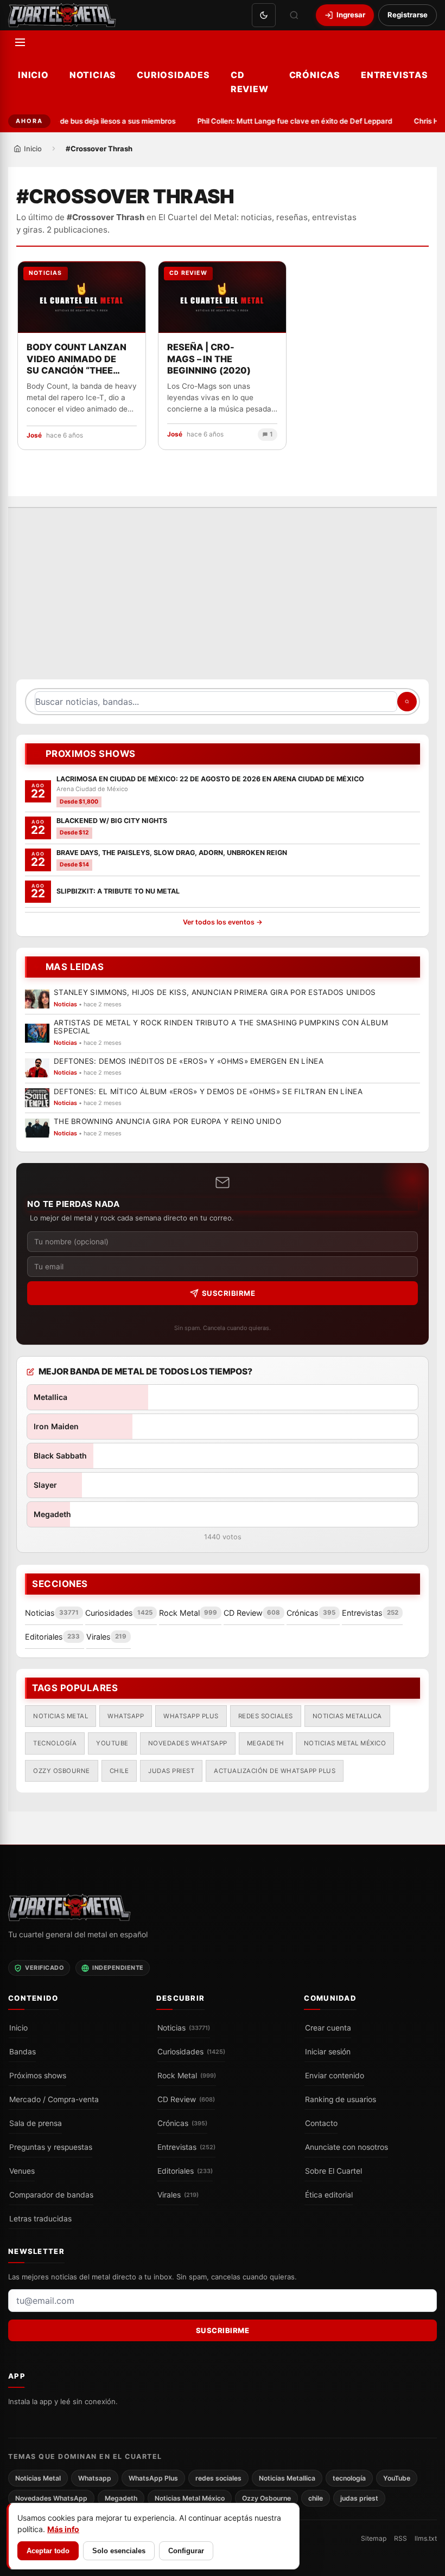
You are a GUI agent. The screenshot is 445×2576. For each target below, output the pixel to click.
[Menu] (20, 42)
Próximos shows (38, 2076)
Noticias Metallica (347, 1716)
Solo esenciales (119, 2551)
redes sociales (266, 1716)
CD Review (250, 82)
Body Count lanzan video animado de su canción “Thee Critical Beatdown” (77, 359)
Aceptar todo (48, 2551)
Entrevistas (395, 75)
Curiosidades (173, 75)
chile (119, 1771)
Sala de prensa (36, 2123)
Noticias (93, 75)
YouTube (112, 1744)
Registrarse (408, 15)
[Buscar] (294, 15)
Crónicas (315, 75)
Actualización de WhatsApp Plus (275, 1771)
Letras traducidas (40, 2219)
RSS (400, 2538)
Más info (63, 2529)
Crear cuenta (328, 2028)
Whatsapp (126, 1716)
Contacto (321, 2123)
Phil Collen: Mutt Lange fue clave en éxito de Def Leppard (289, 121)
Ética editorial (329, 2195)
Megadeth (266, 1744)
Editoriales (185, 2171)
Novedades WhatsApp (188, 1744)
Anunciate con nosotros (347, 2147)
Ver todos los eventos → (223, 923)
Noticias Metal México (345, 1744)
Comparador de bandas (51, 2195)
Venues (22, 2171)
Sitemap (374, 2538)
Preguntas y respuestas (51, 2147)
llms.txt (426, 2538)
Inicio (33, 75)
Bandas (23, 2052)
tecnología (55, 1744)
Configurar (186, 2551)
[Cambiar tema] (264, 15)
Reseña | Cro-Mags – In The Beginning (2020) (209, 359)
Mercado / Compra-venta (54, 2099)
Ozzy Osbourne (62, 1771)
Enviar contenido (335, 2076)
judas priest (171, 1771)
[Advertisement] (223, 599)
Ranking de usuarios (341, 2099)
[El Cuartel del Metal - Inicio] (62, 15)
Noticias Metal (61, 1716)
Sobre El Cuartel (333, 2171)
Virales (178, 2195)
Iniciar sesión (328, 2052)
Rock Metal (187, 2076)
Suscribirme (229, 1293)
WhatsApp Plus (191, 1716)
